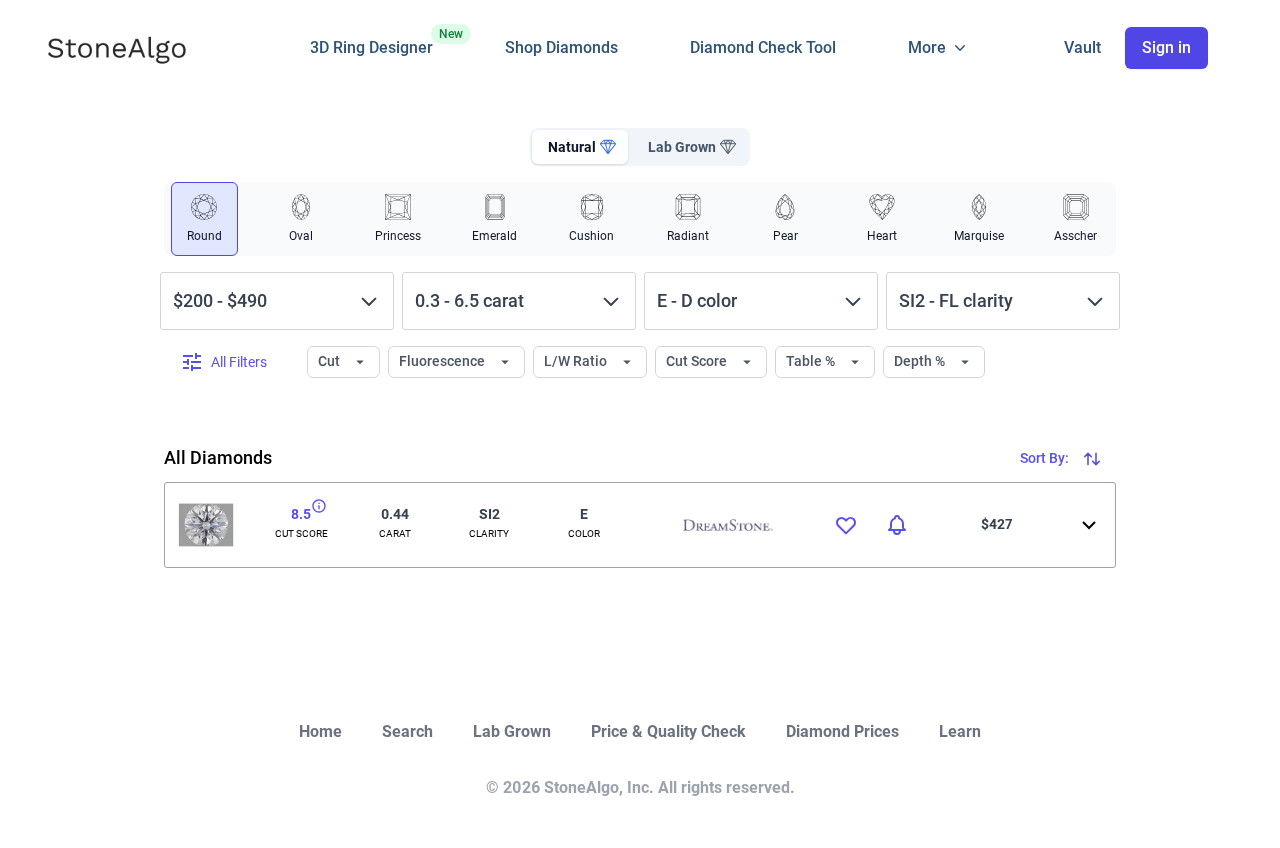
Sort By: (1046, 458)
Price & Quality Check (668, 731)
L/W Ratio (577, 361)
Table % (812, 361)
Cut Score (698, 361)
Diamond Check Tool (763, 47)
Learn (960, 731)
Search (407, 731)
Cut (330, 361)
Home (320, 731)
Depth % (921, 361)
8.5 (301, 514)
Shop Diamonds (561, 47)
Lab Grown (512, 731)
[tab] (580, 147)
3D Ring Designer (371, 42)
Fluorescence (443, 361)
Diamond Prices (842, 731)
